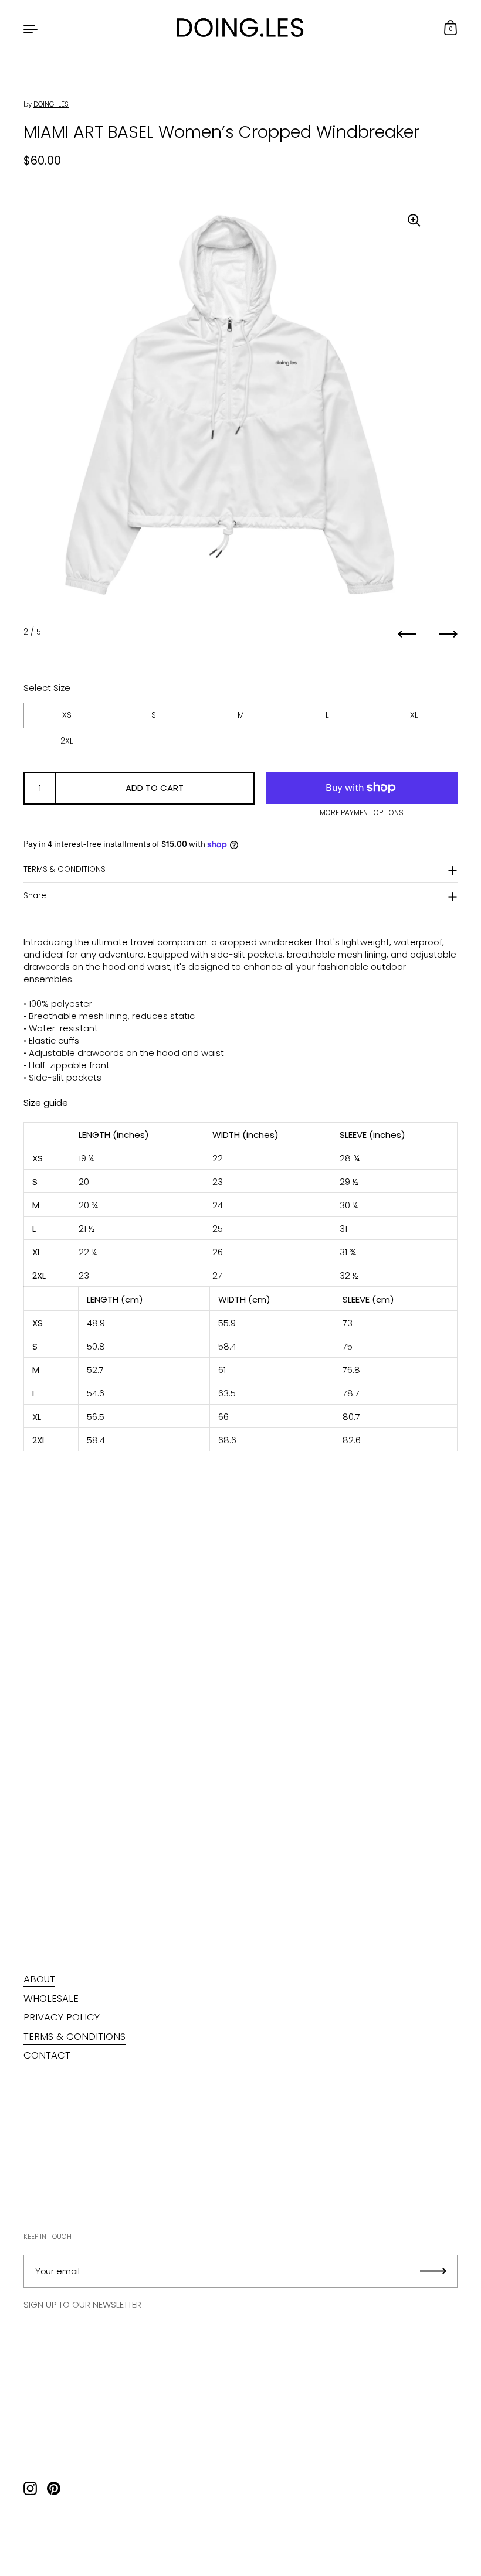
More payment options (362, 813)
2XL (67, 741)
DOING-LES (51, 104)
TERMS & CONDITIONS (65, 869)
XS (67, 715)
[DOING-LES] (240, 28)
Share (35, 896)
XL (414, 715)
